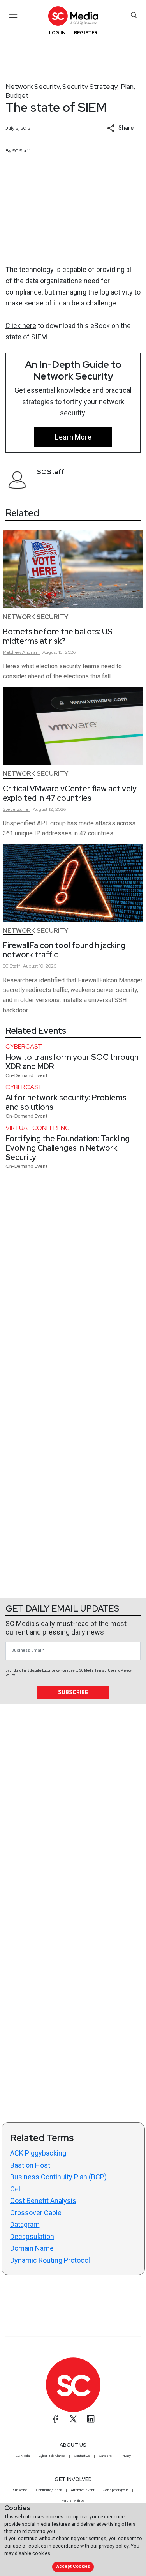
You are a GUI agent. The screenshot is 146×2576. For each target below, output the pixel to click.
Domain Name (32, 2248)
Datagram (25, 2224)
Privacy (126, 2456)
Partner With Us (73, 2500)
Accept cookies (73, 2566)
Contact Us (82, 2456)
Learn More (73, 437)
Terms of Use (104, 1670)
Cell (16, 2189)
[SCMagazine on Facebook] (56, 2419)
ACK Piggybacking (38, 2153)
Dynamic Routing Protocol (50, 2260)
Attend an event (83, 2490)
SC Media (23, 2456)
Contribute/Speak (49, 2490)
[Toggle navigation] (13, 15)
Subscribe (73, 1692)
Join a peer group (116, 2490)
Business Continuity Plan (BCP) (58, 2177)
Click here (21, 326)
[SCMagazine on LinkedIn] (91, 2419)
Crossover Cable (36, 2213)
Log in (57, 33)
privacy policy (114, 2546)
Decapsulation (32, 2236)
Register (86, 33)
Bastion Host (30, 2165)
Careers (105, 2456)
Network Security (33, 86)
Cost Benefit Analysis (43, 2201)
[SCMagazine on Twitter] (73, 2419)
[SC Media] (73, 16)
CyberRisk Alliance (52, 2456)
